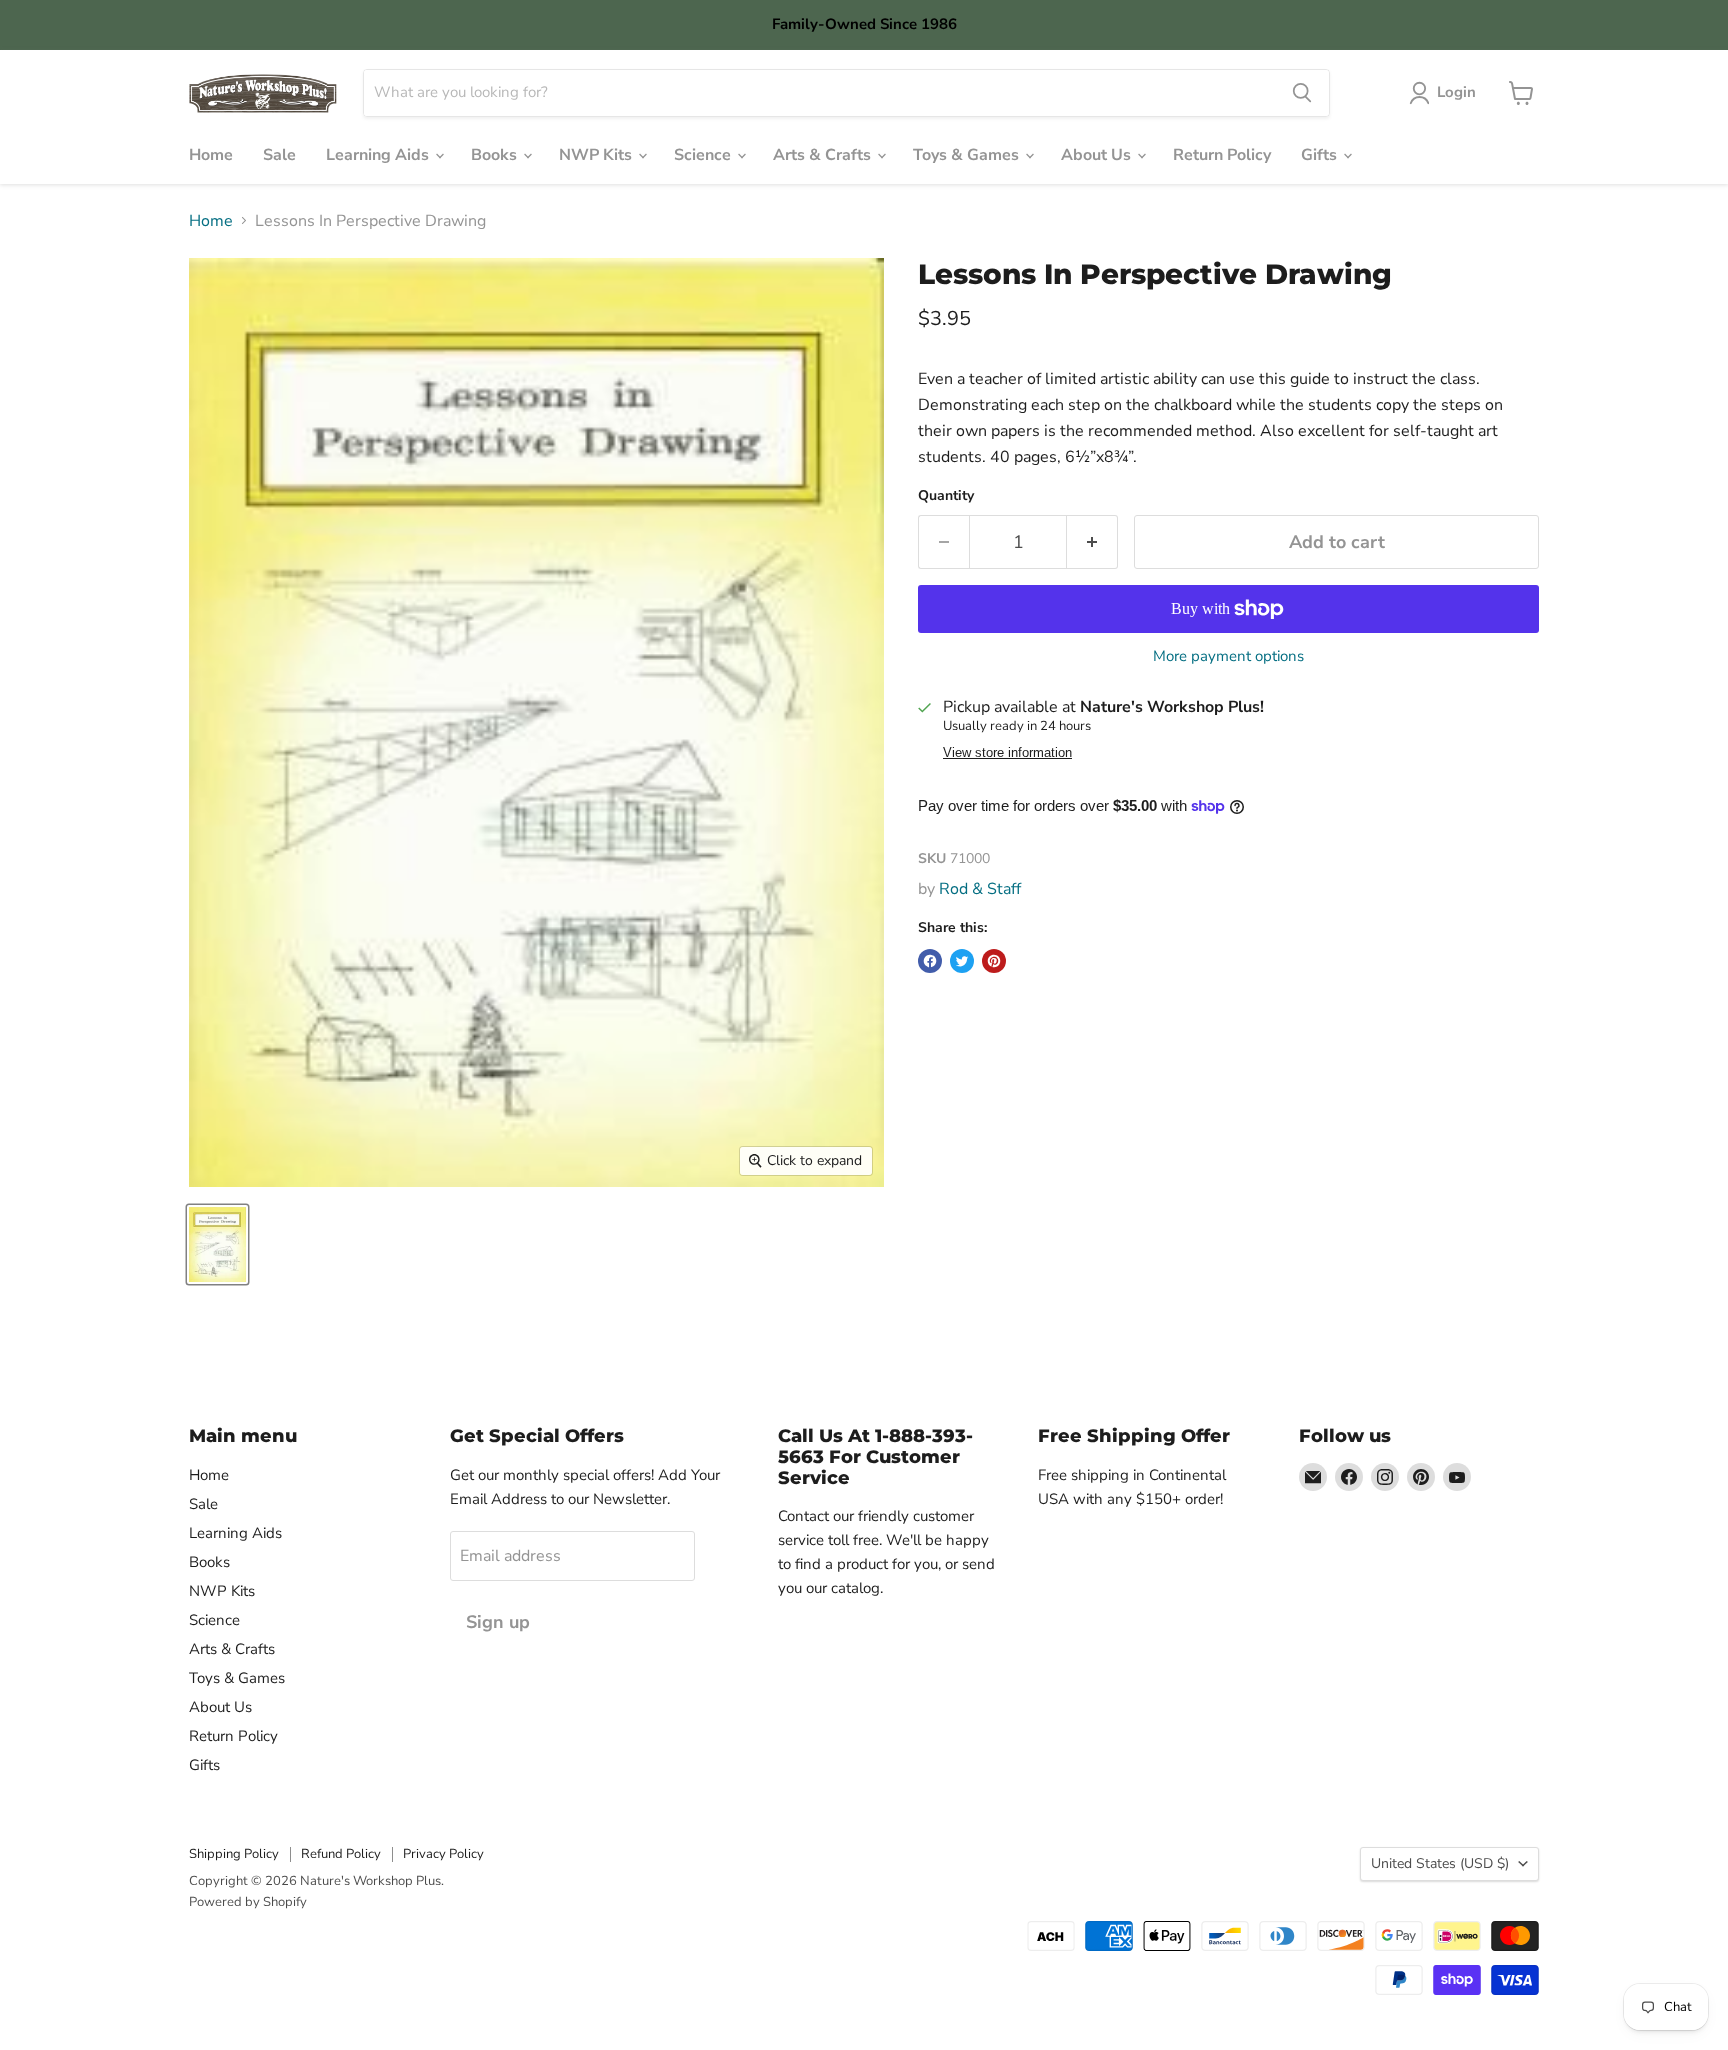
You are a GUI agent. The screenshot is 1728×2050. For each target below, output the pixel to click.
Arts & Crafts (824, 155)
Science (704, 155)
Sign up (498, 1622)
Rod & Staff (980, 889)
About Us (1098, 155)
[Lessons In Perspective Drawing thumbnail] (217, 1244)
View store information (1007, 753)
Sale (279, 155)
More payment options (1228, 656)
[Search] (1302, 93)
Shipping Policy (234, 1854)
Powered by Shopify (248, 1902)
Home (211, 155)
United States (1440, 1863)
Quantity (946, 496)
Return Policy (1222, 155)
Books (496, 155)
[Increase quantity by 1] (1092, 542)
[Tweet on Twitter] (962, 961)
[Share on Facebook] (930, 961)
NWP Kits (597, 155)
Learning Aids (379, 155)
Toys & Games (968, 155)
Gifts (1321, 155)
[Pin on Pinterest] (994, 961)
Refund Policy (341, 1854)
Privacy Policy (443, 1854)
